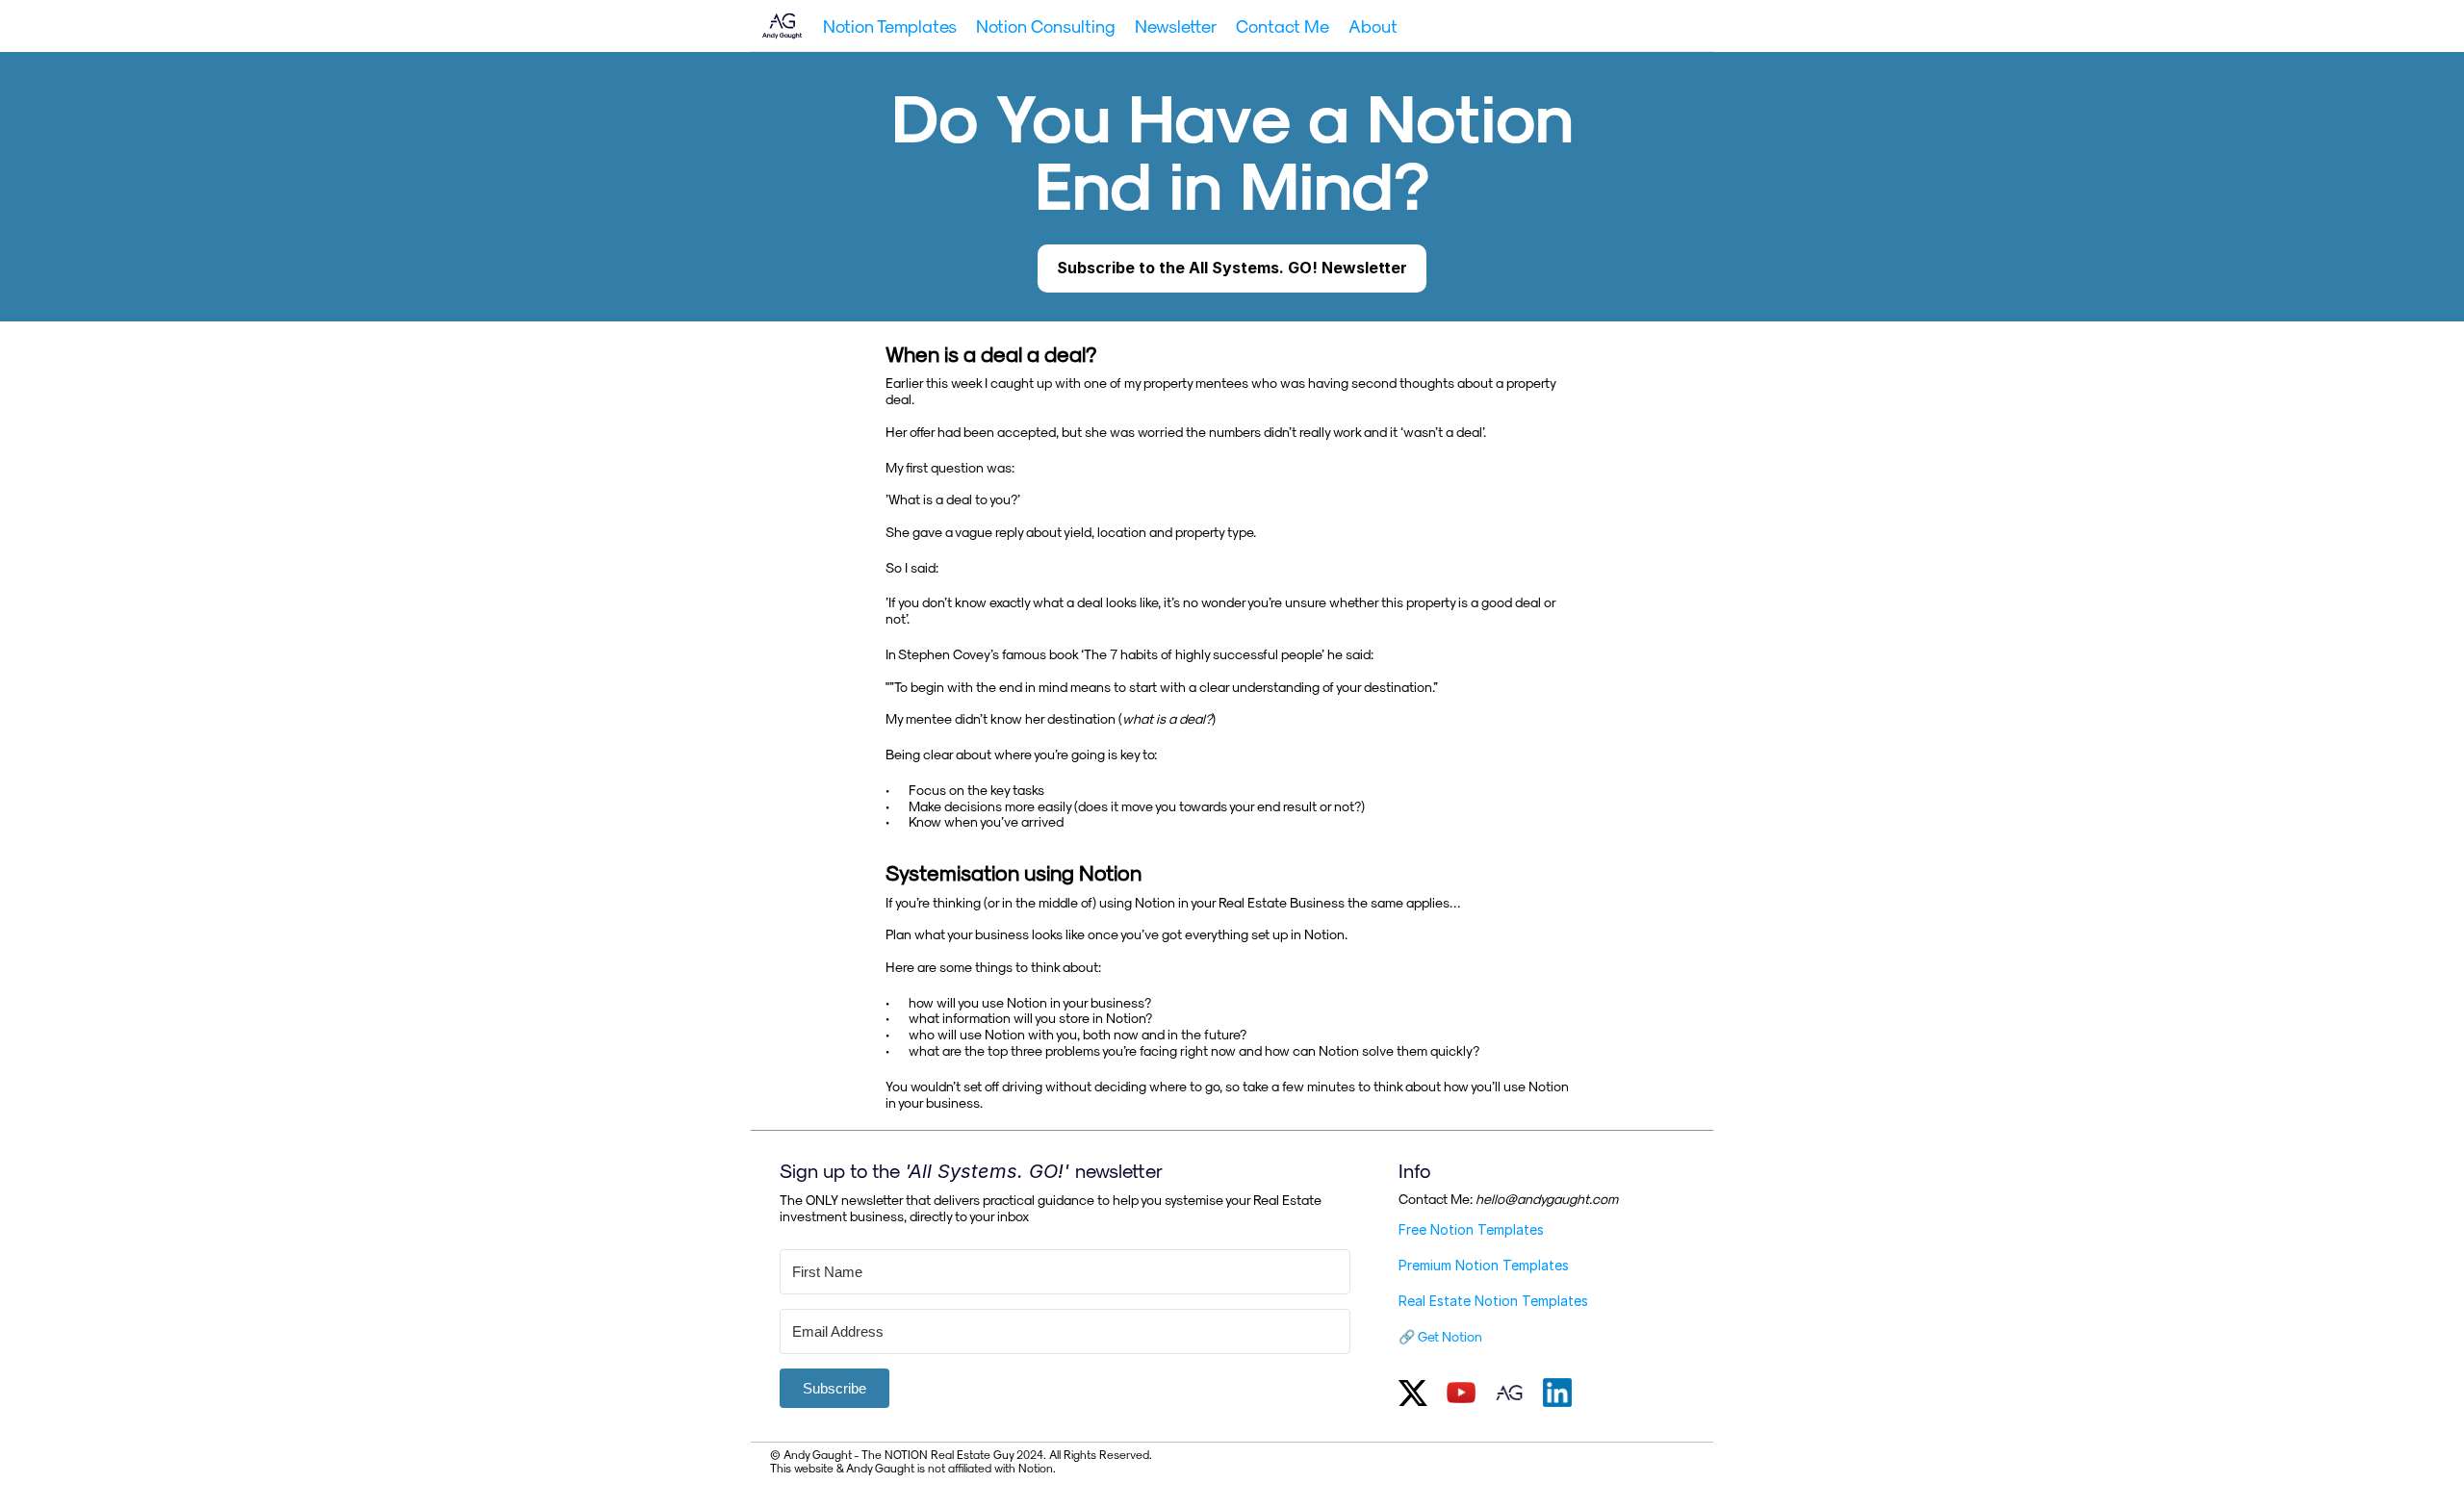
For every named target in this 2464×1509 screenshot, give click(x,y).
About (1373, 26)
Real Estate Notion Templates (1493, 1301)
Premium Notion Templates (1484, 1265)
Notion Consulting (1046, 26)
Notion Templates (890, 26)
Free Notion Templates (1471, 1229)
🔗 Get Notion (1440, 1336)
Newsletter (1176, 26)
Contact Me (1283, 26)
